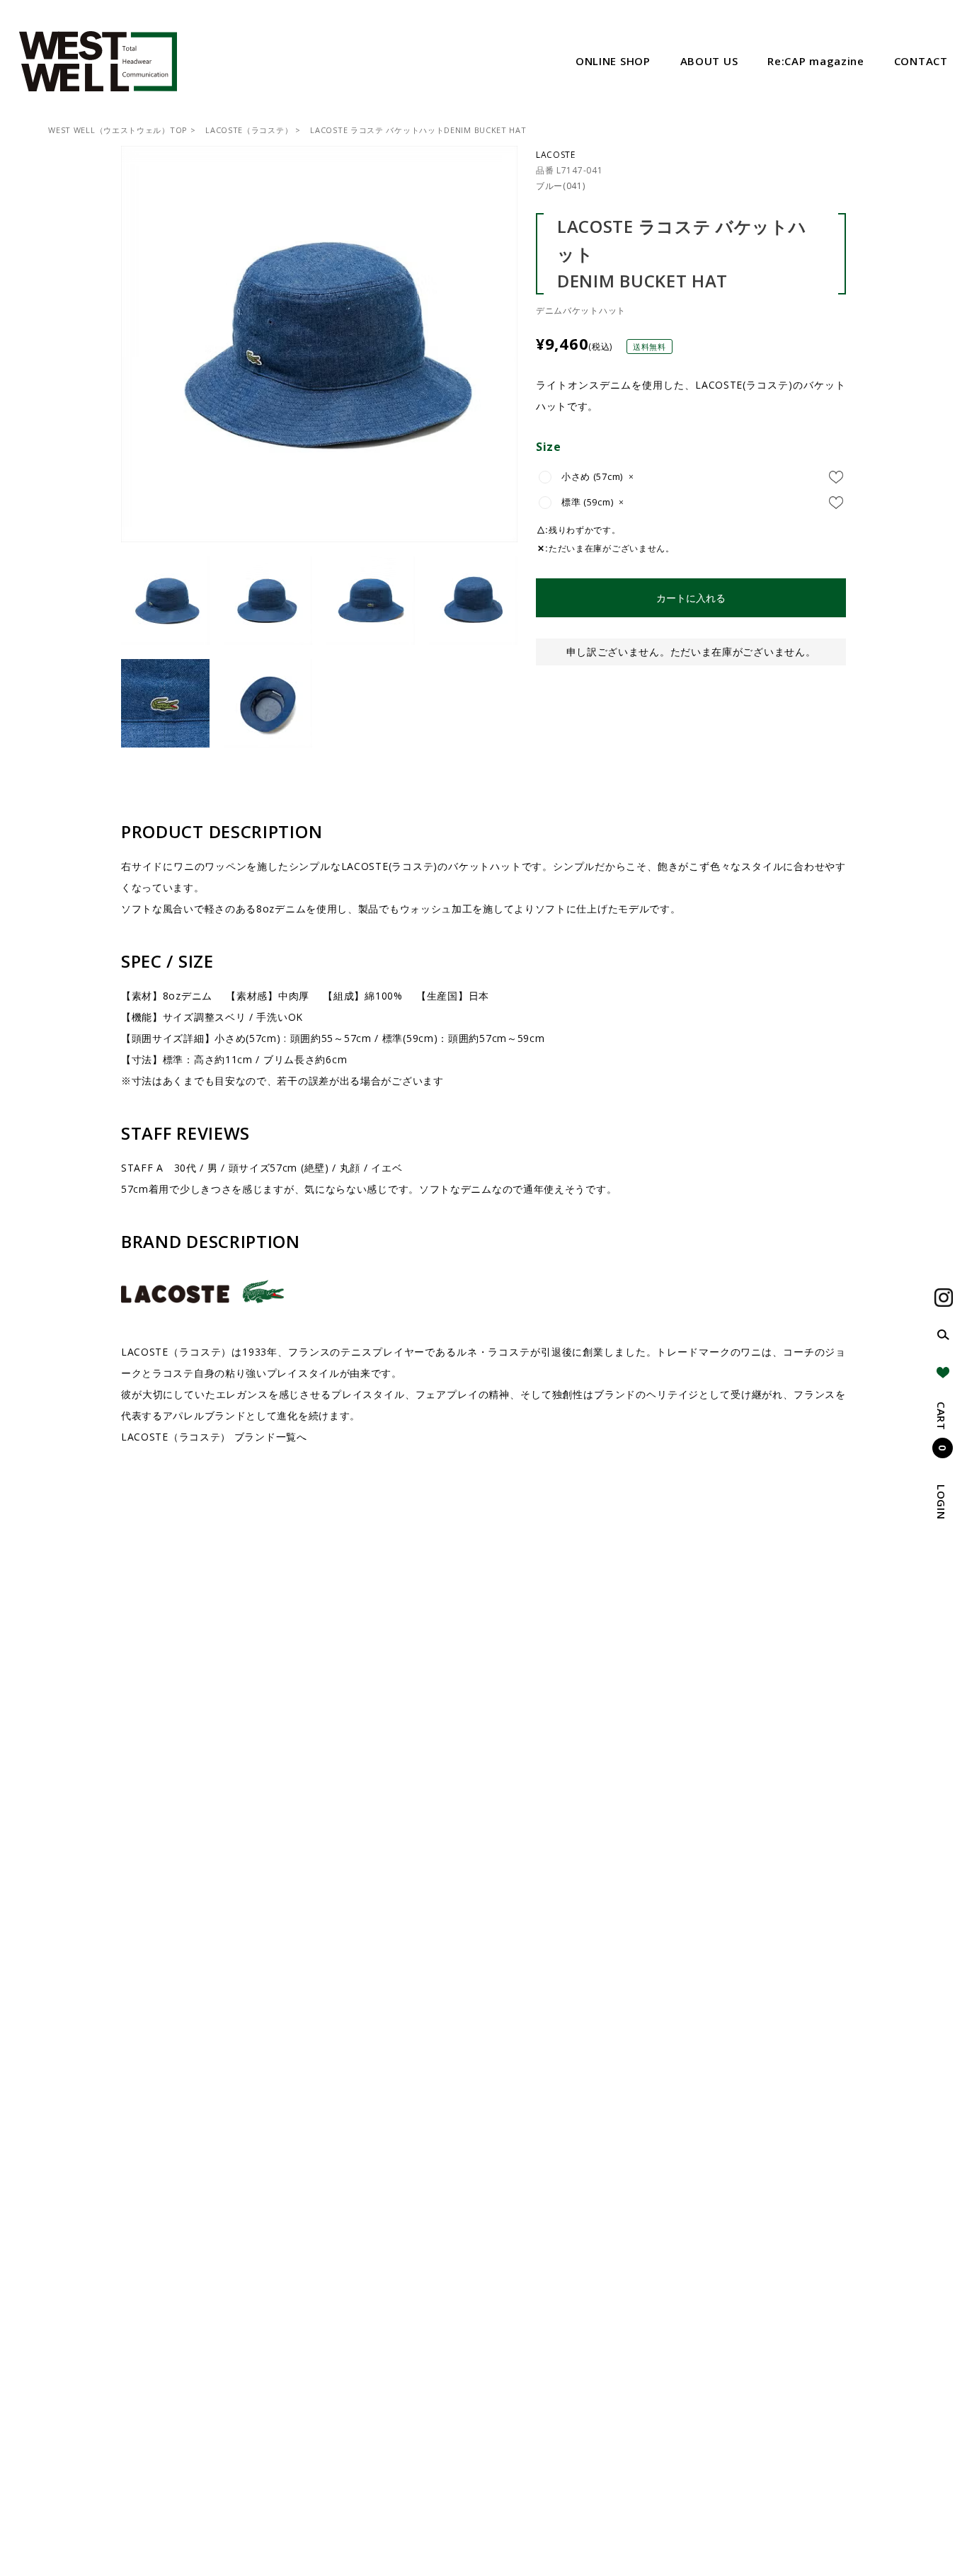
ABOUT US (709, 61)
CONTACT (921, 61)
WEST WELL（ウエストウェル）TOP (118, 130)
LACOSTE (556, 155)
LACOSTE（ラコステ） (249, 130)
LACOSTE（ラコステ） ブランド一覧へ (214, 1437)
